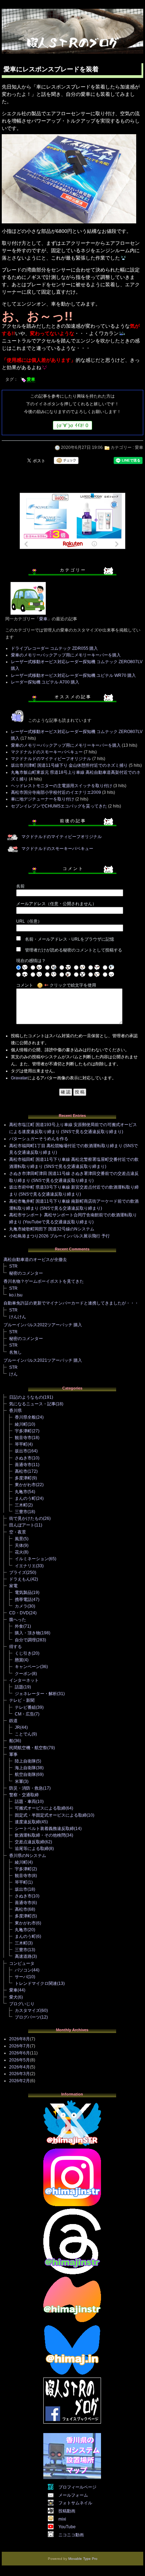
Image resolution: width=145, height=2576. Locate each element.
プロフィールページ (77, 2487)
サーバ (21, 1977)
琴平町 (21, 1444)
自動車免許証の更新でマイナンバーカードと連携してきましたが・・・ (71, 1303)
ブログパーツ (27, 2017)
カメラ (21, 1606)
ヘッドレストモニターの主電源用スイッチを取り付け (62, 786)
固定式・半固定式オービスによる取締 (51, 1815)
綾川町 (21, 1424)
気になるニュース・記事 (32, 1404)
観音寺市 (23, 1438)
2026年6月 (20, 2053)
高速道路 (23, 1956)
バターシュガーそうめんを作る (39, 1139)
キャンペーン (27, 1667)
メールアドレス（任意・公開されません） (56, 904)
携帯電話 (23, 1600)
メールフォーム (73, 2495)
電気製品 (23, 1593)
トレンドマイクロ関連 (36, 1983)
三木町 (21, 1505)
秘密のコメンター (26, 1273)
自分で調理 (25, 1640)
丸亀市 (21, 1492)
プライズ (18, 1573)
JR (17, 1727)
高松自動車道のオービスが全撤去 (35, 1260)
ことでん (23, 1734)
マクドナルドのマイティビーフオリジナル (51, 759)
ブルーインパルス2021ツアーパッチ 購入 (43, 1360)
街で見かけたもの (26, 1518)
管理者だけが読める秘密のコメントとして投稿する (74, 950)
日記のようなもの (26, 1397)
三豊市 (21, 1512)
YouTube (67, 2527)
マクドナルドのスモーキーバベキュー (47, 752)
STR (13, 1266)
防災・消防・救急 (26, 1788)
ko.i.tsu (16, 1295)
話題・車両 (25, 1802)
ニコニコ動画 (71, 2535)
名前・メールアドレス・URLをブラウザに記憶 (70, 939)
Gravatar (19, 1078)
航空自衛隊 (25, 1774)
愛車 (31, 379)
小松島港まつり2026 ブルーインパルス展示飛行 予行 (59, 1236)
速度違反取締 (27, 1822)
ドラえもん (20, 1579)
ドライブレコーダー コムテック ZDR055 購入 (54, 648)
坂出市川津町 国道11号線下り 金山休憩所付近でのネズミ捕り (69, 765)
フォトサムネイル (75, 2503)
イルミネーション (32, 1559)
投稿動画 (67, 2511)
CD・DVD (19, 1613)
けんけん (18, 1317)
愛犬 (13, 1997)
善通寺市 (23, 1465)
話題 (19, 1687)
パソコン (23, 1970)
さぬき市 (23, 1458)
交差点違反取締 (30, 1842)
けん (13, 1374)
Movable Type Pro (83, 2559)
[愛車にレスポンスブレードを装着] (69, 224)
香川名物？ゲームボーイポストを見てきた (44, 1281)
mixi (62, 2519)
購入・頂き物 (27, 1633)
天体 (19, 1545)
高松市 (21, 1471)
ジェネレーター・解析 (36, 1694)
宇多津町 (23, 1431)
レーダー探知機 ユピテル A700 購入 (45, 682)
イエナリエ (25, 1566)
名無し (15, 1352)
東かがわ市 (25, 1485)
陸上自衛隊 (25, 1761)
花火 (19, 1552)
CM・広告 (24, 1714)
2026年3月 (20, 2074)
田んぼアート (22, 1525)
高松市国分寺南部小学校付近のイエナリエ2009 (56, 792)
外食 (19, 1626)
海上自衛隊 (25, 1768)
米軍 (19, 1781)
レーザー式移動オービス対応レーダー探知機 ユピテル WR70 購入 (73, 675)
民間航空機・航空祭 (28, 1748)
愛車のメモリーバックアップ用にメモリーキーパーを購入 (66, 655)
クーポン (23, 1674)
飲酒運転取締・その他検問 (40, 1835)
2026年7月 (20, 2046)
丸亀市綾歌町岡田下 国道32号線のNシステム (52, 1229)
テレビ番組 (25, 1707)
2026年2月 (20, 2081)
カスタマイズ (27, 2011)
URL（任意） (29, 921)
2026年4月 (20, 2067)
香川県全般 (25, 1417)
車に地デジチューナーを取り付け (43, 799)
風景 (19, 1539)
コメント (25, 985)
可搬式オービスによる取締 (40, 1808)
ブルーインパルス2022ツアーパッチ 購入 (43, 1325)
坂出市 (21, 1451)
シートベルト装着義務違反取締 (44, 1829)
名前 (20, 886)
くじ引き (23, 1653)
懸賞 (19, 1660)
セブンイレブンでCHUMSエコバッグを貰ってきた (59, 806)
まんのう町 (25, 1498)
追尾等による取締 (32, 1849)
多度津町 (23, 1478)
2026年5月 (20, 2060)
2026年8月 (20, 2039)
